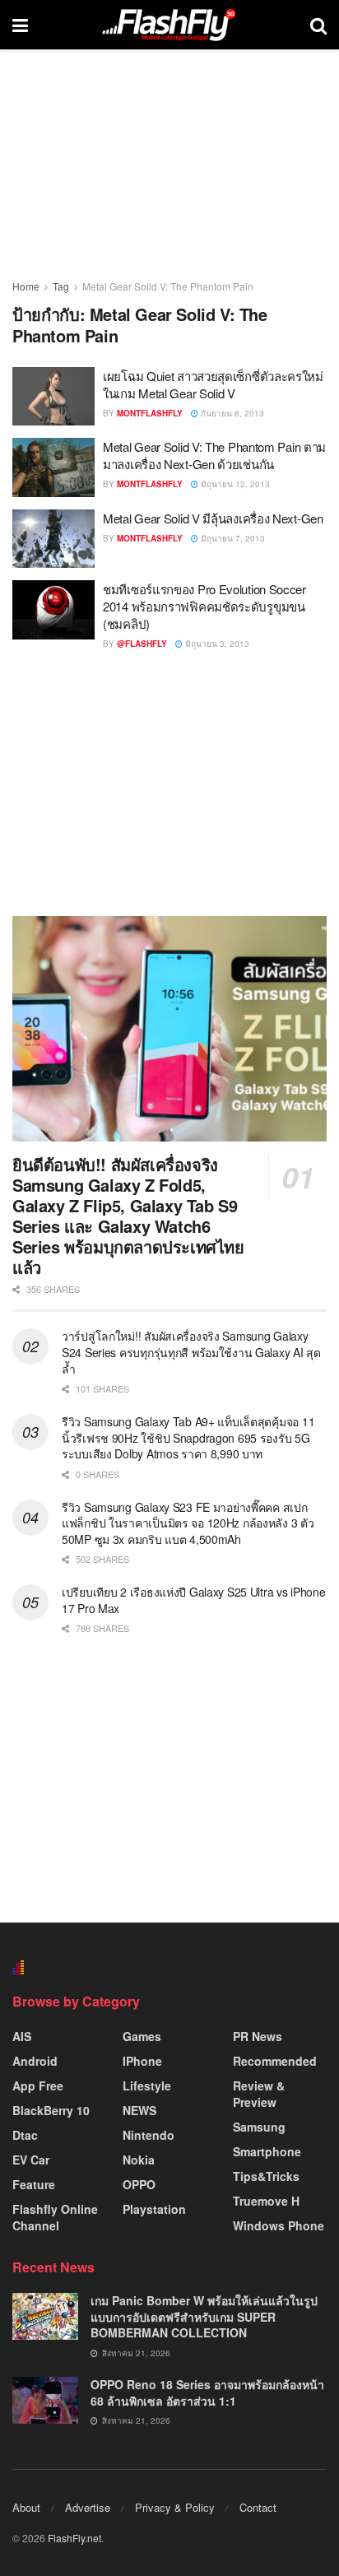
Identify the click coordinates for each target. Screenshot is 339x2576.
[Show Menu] (20, 25)
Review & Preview (259, 2094)
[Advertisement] (169, 783)
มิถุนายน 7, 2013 (232, 538)
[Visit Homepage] (169, 25)
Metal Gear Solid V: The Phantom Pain (168, 286)
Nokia (139, 2160)
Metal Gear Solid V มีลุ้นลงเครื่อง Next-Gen (213, 518)
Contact (258, 2507)
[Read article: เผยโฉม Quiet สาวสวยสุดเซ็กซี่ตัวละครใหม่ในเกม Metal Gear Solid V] (53, 397)
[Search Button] (318, 25)
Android (35, 2061)
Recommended (275, 2061)
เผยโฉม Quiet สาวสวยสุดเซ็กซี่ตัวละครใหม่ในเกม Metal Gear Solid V (213, 384)
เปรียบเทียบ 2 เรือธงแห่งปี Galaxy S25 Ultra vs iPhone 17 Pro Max (194, 1600)
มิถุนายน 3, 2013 (216, 644)
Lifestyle (147, 2085)
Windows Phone (279, 2225)
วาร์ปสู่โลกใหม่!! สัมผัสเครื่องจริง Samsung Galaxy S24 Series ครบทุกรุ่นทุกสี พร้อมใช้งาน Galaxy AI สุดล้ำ (191, 1352)
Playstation (154, 2209)
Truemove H (266, 2201)
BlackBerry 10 (51, 2110)
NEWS (139, 2110)
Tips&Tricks (266, 2176)
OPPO (139, 2184)
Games (142, 2036)
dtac (25, 2135)
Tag (61, 286)
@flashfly (142, 644)
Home (26, 286)
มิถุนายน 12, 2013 (234, 484)
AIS (22, 2036)
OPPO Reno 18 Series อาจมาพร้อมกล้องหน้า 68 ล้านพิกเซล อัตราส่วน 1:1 (207, 2392)
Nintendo (149, 2135)
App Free (38, 2085)
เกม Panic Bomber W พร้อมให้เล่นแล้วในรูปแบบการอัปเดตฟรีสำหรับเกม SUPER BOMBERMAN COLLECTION (204, 2316)
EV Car (31, 2160)
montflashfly (150, 413)
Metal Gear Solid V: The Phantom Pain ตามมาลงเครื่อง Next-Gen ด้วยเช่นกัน (214, 455)
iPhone (142, 2061)
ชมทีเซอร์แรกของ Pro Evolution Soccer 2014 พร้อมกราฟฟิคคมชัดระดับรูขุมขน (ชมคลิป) (204, 606)
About (26, 2507)
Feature (34, 2184)
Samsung (259, 2127)
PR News (258, 2036)
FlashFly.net (74, 2538)
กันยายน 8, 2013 (231, 413)
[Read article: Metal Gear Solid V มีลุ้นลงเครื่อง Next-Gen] (53, 539)
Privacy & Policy (175, 2507)
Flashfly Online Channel (55, 2217)
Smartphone (267, 2151)
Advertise (88, 2507)
